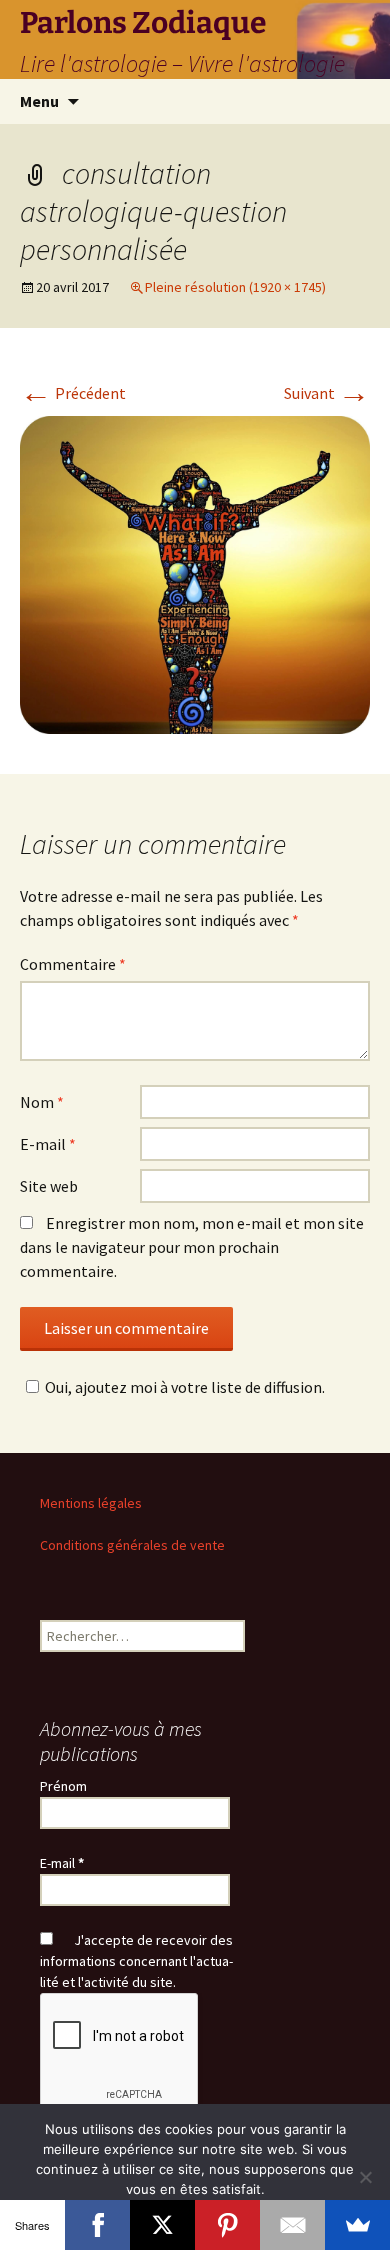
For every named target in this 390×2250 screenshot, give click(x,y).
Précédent (73, 393)
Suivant (327, 393)
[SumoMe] (357, 2225)
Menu (39, 101)
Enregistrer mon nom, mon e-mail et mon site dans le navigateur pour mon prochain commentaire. (192, 1247)
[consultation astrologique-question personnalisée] (195, 573)
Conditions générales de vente (132, 1545)
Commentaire (73, 964)
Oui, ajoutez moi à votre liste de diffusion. (185, 1387)
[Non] (365, 2177)
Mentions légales (91, 1503)
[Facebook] (97, 2225)
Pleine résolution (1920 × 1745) (235, 287)
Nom (42, 1102)
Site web (49, 1186)
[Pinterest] (227, 2225)
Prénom (63, 1786)
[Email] (292, 2225)
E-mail (48, 1144)
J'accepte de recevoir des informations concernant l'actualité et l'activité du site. (136, 1961)
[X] (162, 2225)
